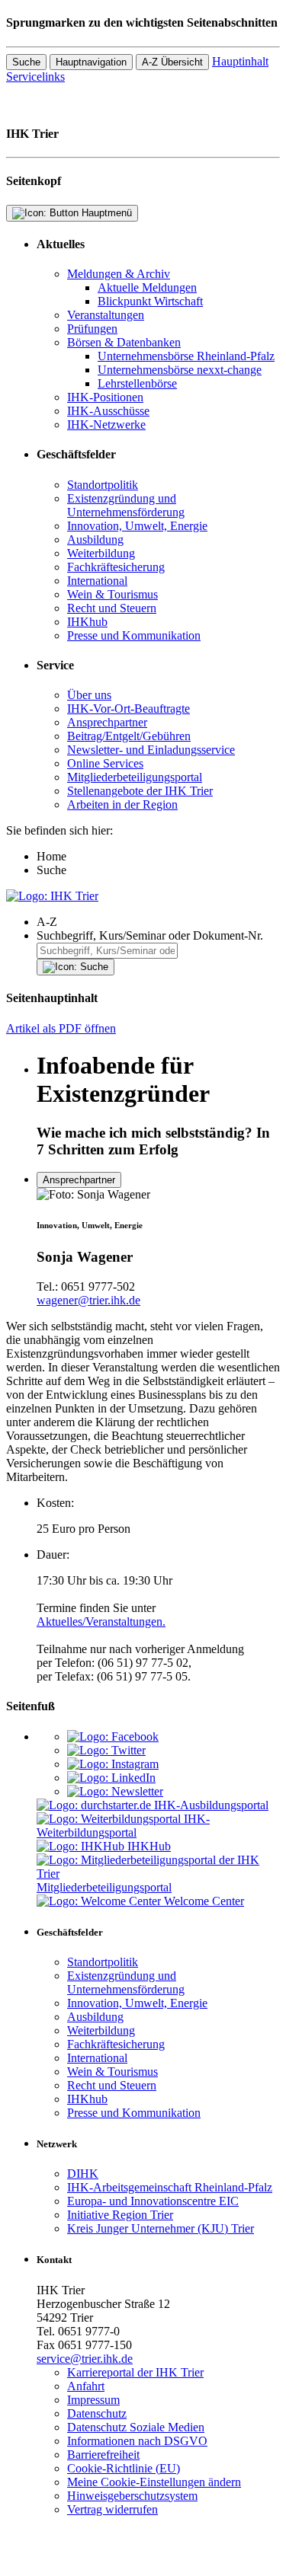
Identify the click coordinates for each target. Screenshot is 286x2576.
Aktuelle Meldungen (147, 287)
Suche (26, 62)
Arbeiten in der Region (122, 804)
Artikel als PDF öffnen (61, 1028)
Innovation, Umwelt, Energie (137, 526)
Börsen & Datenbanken (124, 342)
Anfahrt (86, 2386)
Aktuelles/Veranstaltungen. (101, 1622)
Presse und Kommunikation (134, 635)
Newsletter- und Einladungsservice (151, 750)
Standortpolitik (103, 485)
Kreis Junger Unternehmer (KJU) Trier (161, 2228)
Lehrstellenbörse (137, 383)
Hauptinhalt (240, 61)
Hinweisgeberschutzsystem (132, 2496)
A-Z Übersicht (172, 62)
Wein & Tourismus (112, 594)
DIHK (83, 2174)
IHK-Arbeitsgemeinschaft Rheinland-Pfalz (170, 2187)
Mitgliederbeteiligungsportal (135, 777)
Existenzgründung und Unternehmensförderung (126, 505)
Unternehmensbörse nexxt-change (180, 370)
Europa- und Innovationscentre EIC (153, 2201)
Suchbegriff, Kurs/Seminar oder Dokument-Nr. (150, 935)
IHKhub (87, 622)
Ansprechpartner (107, 722)
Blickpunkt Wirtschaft (150, 301)
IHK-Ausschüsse (108, 411)
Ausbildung (95, 539)
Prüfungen (92, 329)
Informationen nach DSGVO (137, 2441)
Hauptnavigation (91, 62)
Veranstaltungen (106, 315)
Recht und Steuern (112, 608)
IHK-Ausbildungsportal (211, 1805)
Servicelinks (35, 77)
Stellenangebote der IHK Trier (140, 791)
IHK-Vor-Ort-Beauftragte (129, 709)
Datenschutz (97, 2413)
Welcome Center (204, 1901)
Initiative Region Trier (120, 2215)
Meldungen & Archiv (119, 274)
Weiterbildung (101, 553)
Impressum (93, 2400)
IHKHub (149, 1846)
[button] (158, 922)
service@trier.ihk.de (85, 2359)
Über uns (89, 695)
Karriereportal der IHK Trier (135, 2372)
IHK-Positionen (105, 397)
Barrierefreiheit (103, 2455)
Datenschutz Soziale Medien (136, 2427)
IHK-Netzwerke (106, 425)
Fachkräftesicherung (116, 567)
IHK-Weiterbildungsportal (123, 1826)
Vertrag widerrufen (112, 2509)
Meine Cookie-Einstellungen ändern (154, 2482)
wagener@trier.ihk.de (88, 1300)
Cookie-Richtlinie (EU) (124, 2468)
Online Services (105, 763)
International (97, 581)
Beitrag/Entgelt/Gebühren (129, 736)
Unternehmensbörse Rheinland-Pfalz (186, 356)
